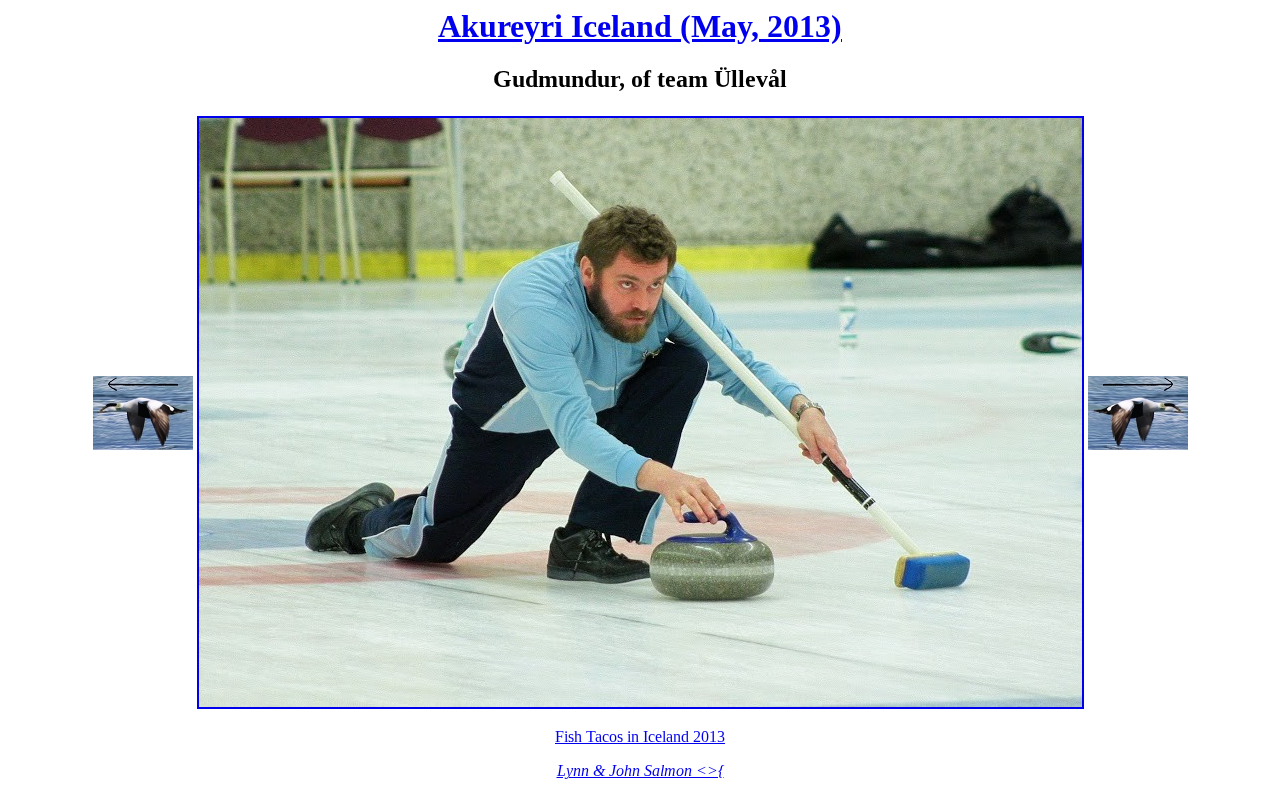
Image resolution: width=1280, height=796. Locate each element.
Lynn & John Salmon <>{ (640, 770)
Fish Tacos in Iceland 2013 (640, 736)
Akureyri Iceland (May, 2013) (640, 26)
